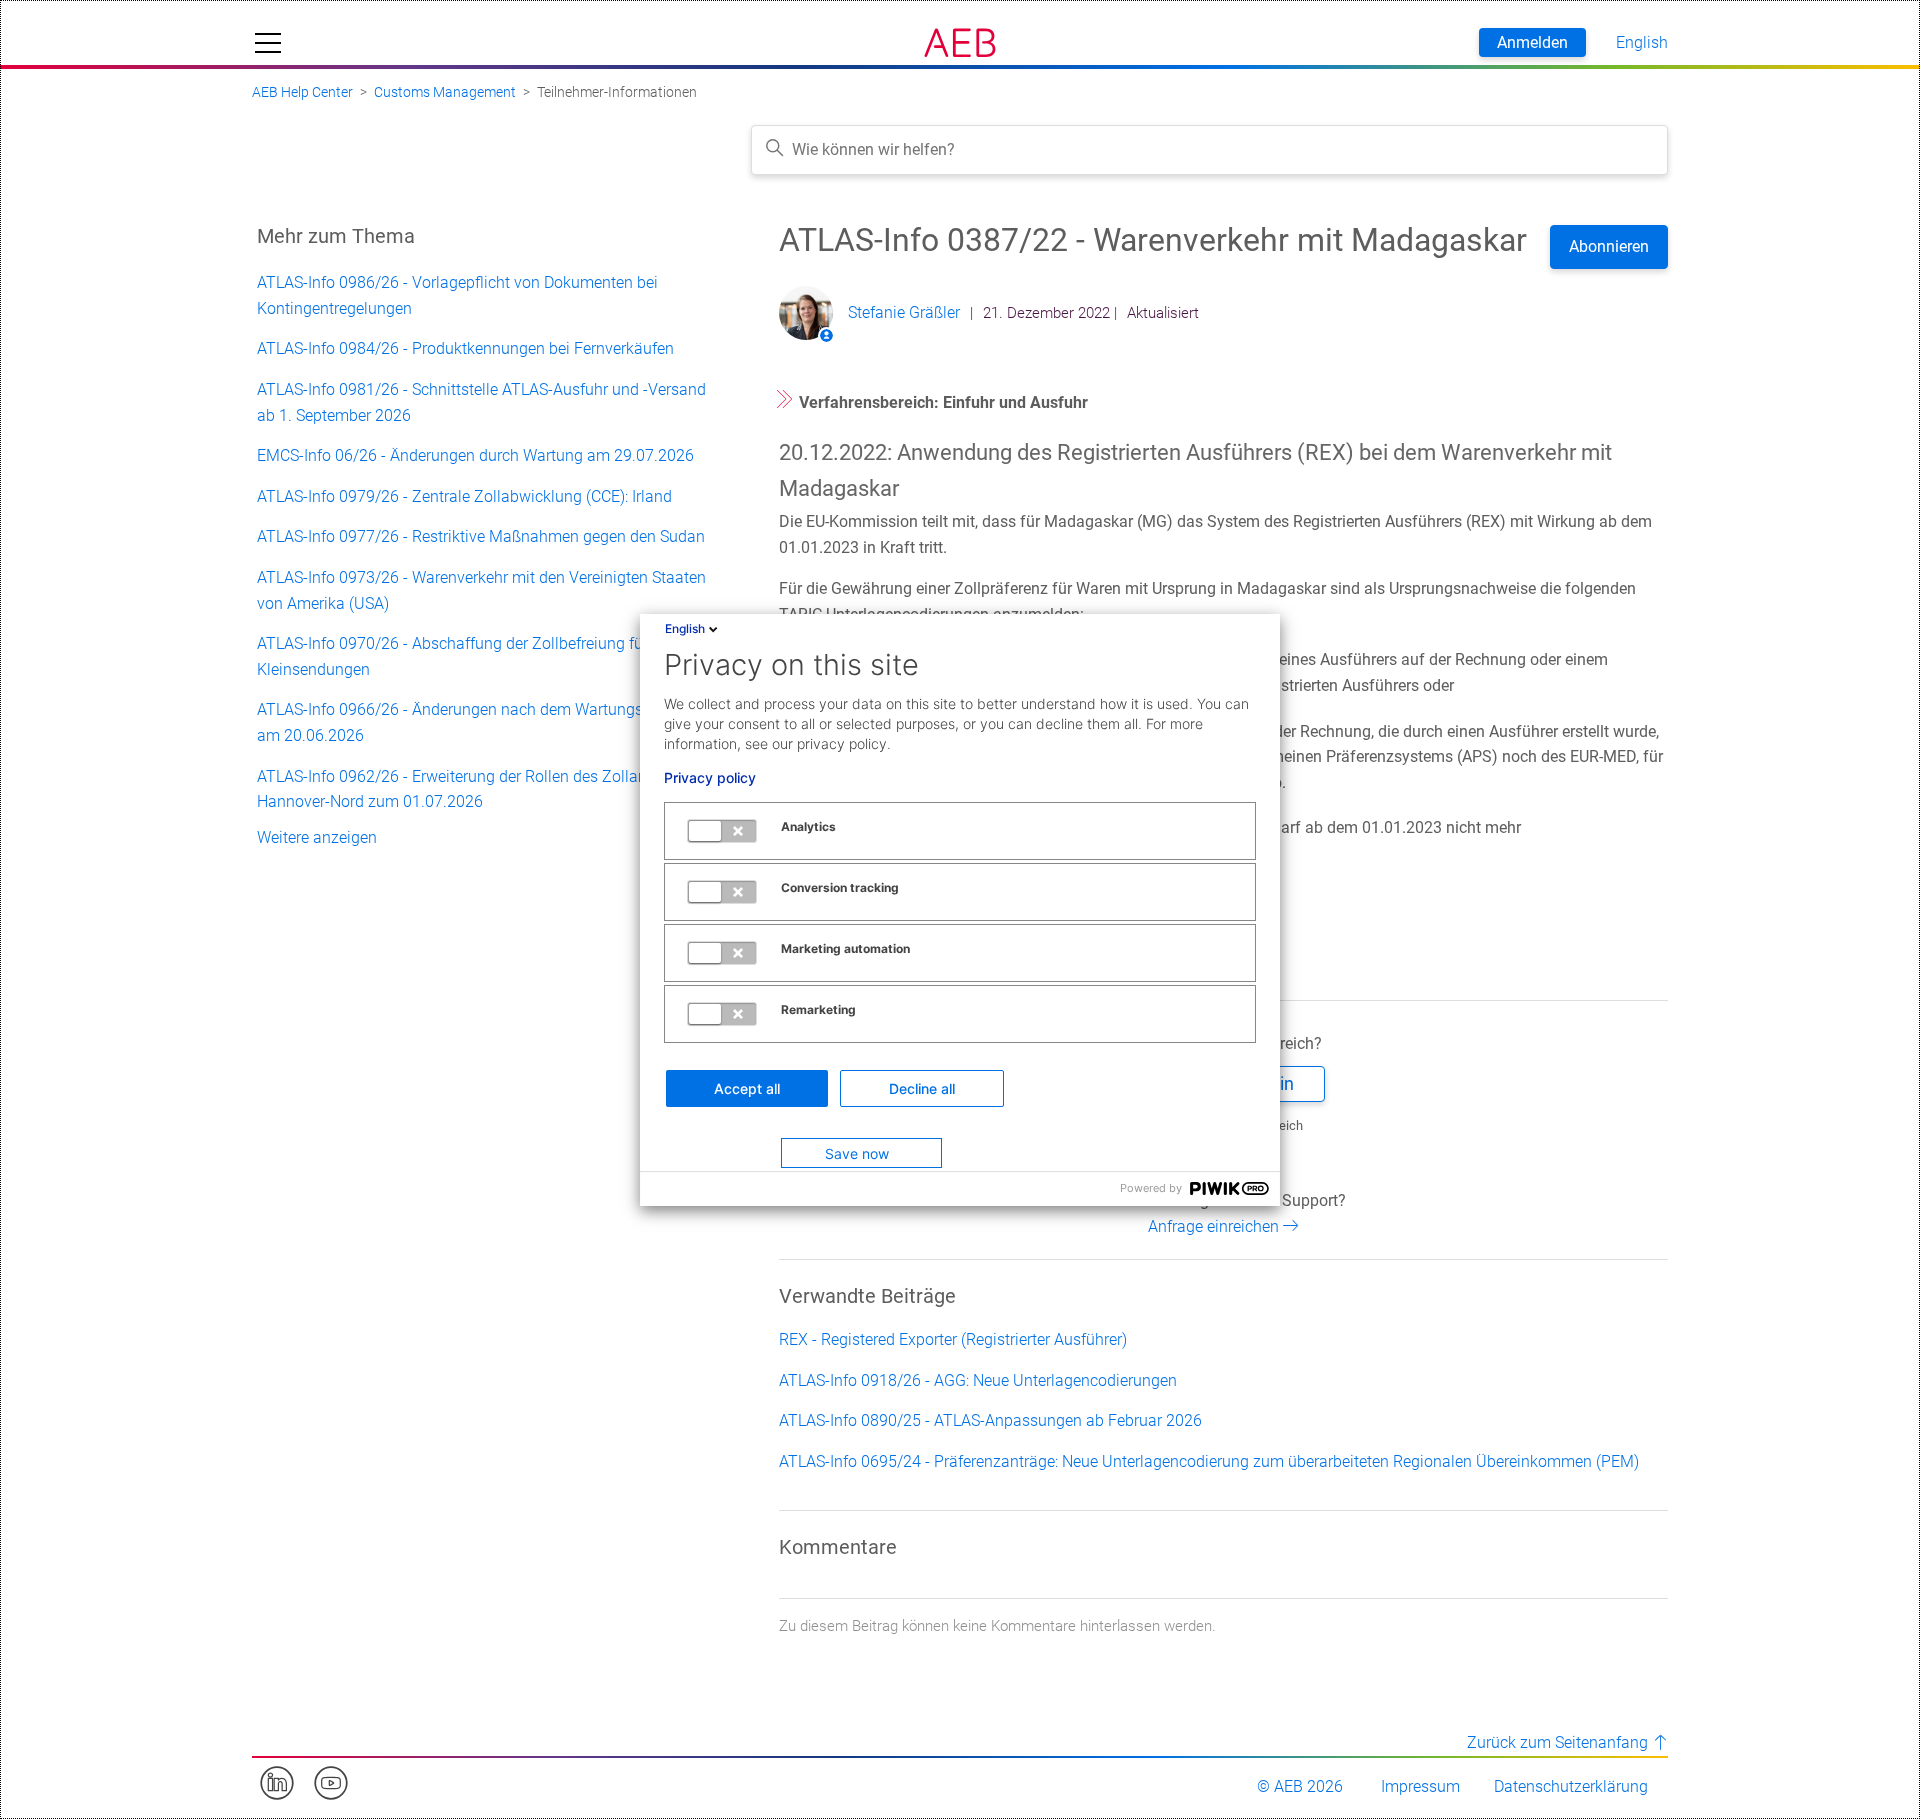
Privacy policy (710, 778)
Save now (857, 1153)
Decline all (922, 1088)
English (685, 628)
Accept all (747, 1088)
